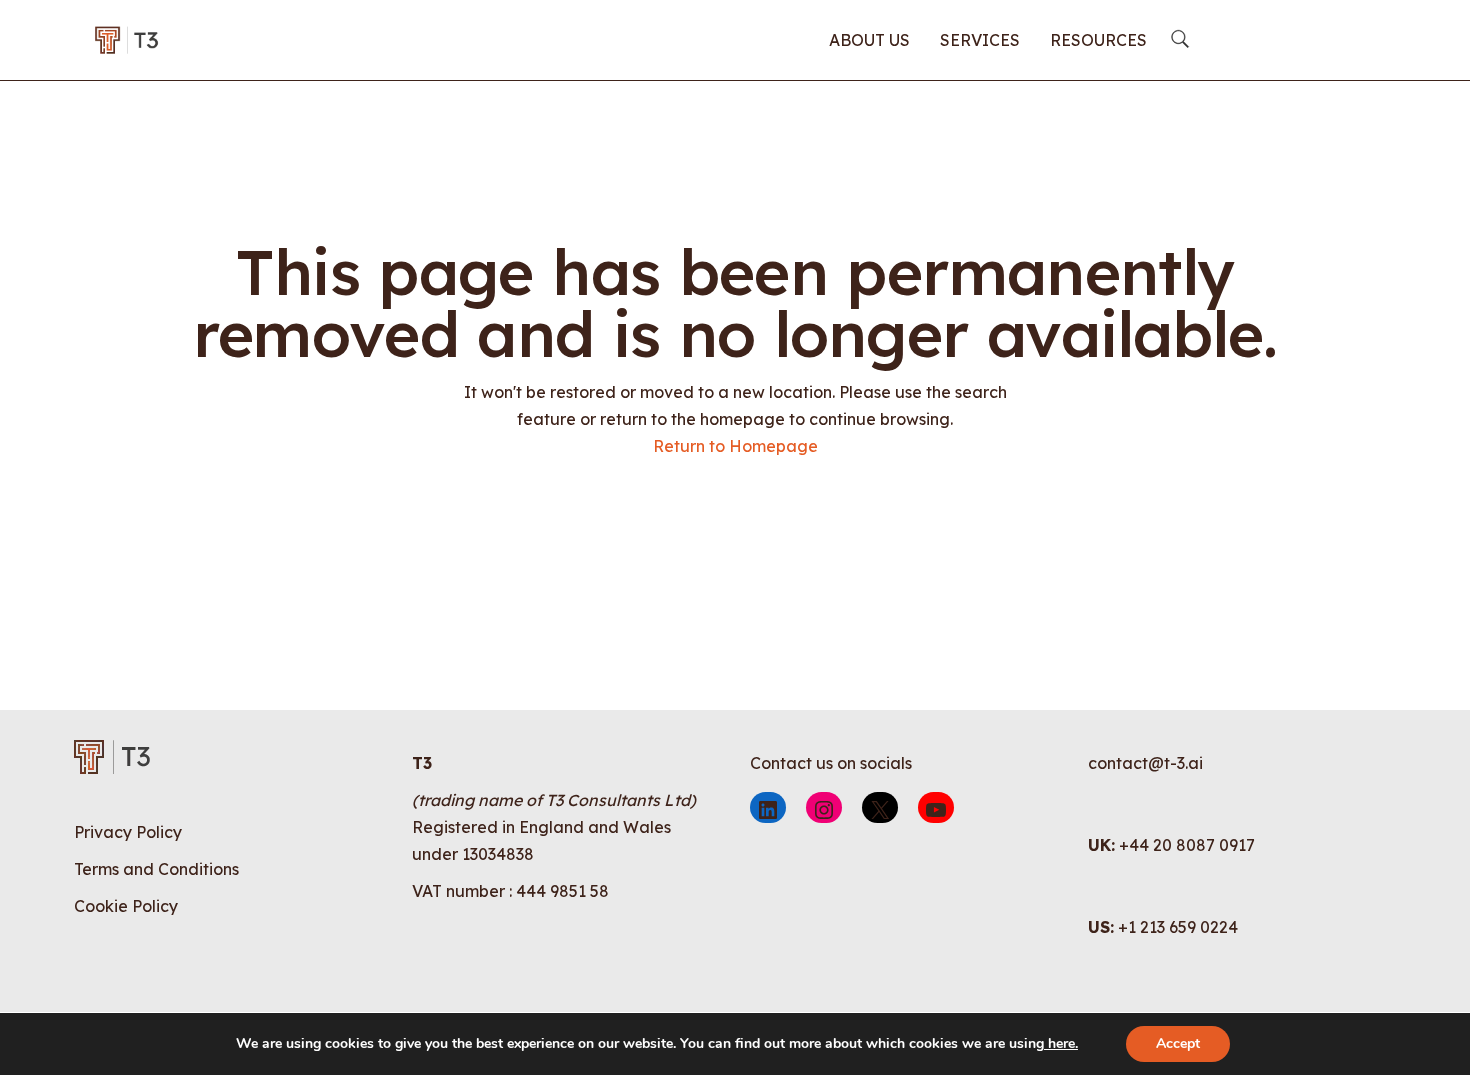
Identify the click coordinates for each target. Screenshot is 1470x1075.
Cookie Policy (126, 906)
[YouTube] (936, 807)
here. (1061, 1043)
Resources (1098, 40)
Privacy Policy (128, 832)
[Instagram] (824, 807)
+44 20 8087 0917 (1187, 845)
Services (980, 40)
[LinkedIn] (768, 807)
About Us (869, 40)
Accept (1178, 1043)
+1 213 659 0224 (1178, 927)
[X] (880, 807)
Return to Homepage (735, 446)
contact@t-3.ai (1145, 763)
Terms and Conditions (156, 869)
